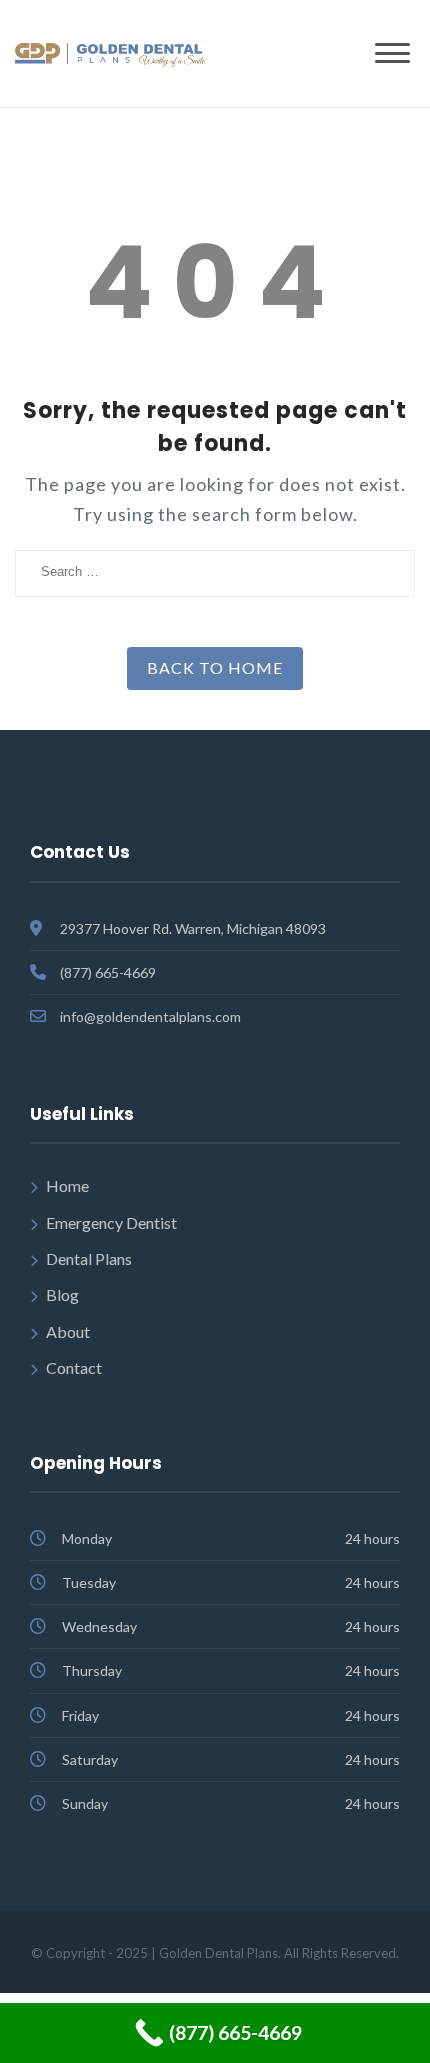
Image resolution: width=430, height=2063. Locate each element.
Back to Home (215, 667)
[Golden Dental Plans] (110, 52)
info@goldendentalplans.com (150, 1016)
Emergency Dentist (111, 1222)
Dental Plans (89, 1258)
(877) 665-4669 (108, 972)
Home (67, 1185)
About (68, 1331)
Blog (62, 1294)
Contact (74, 1367)
